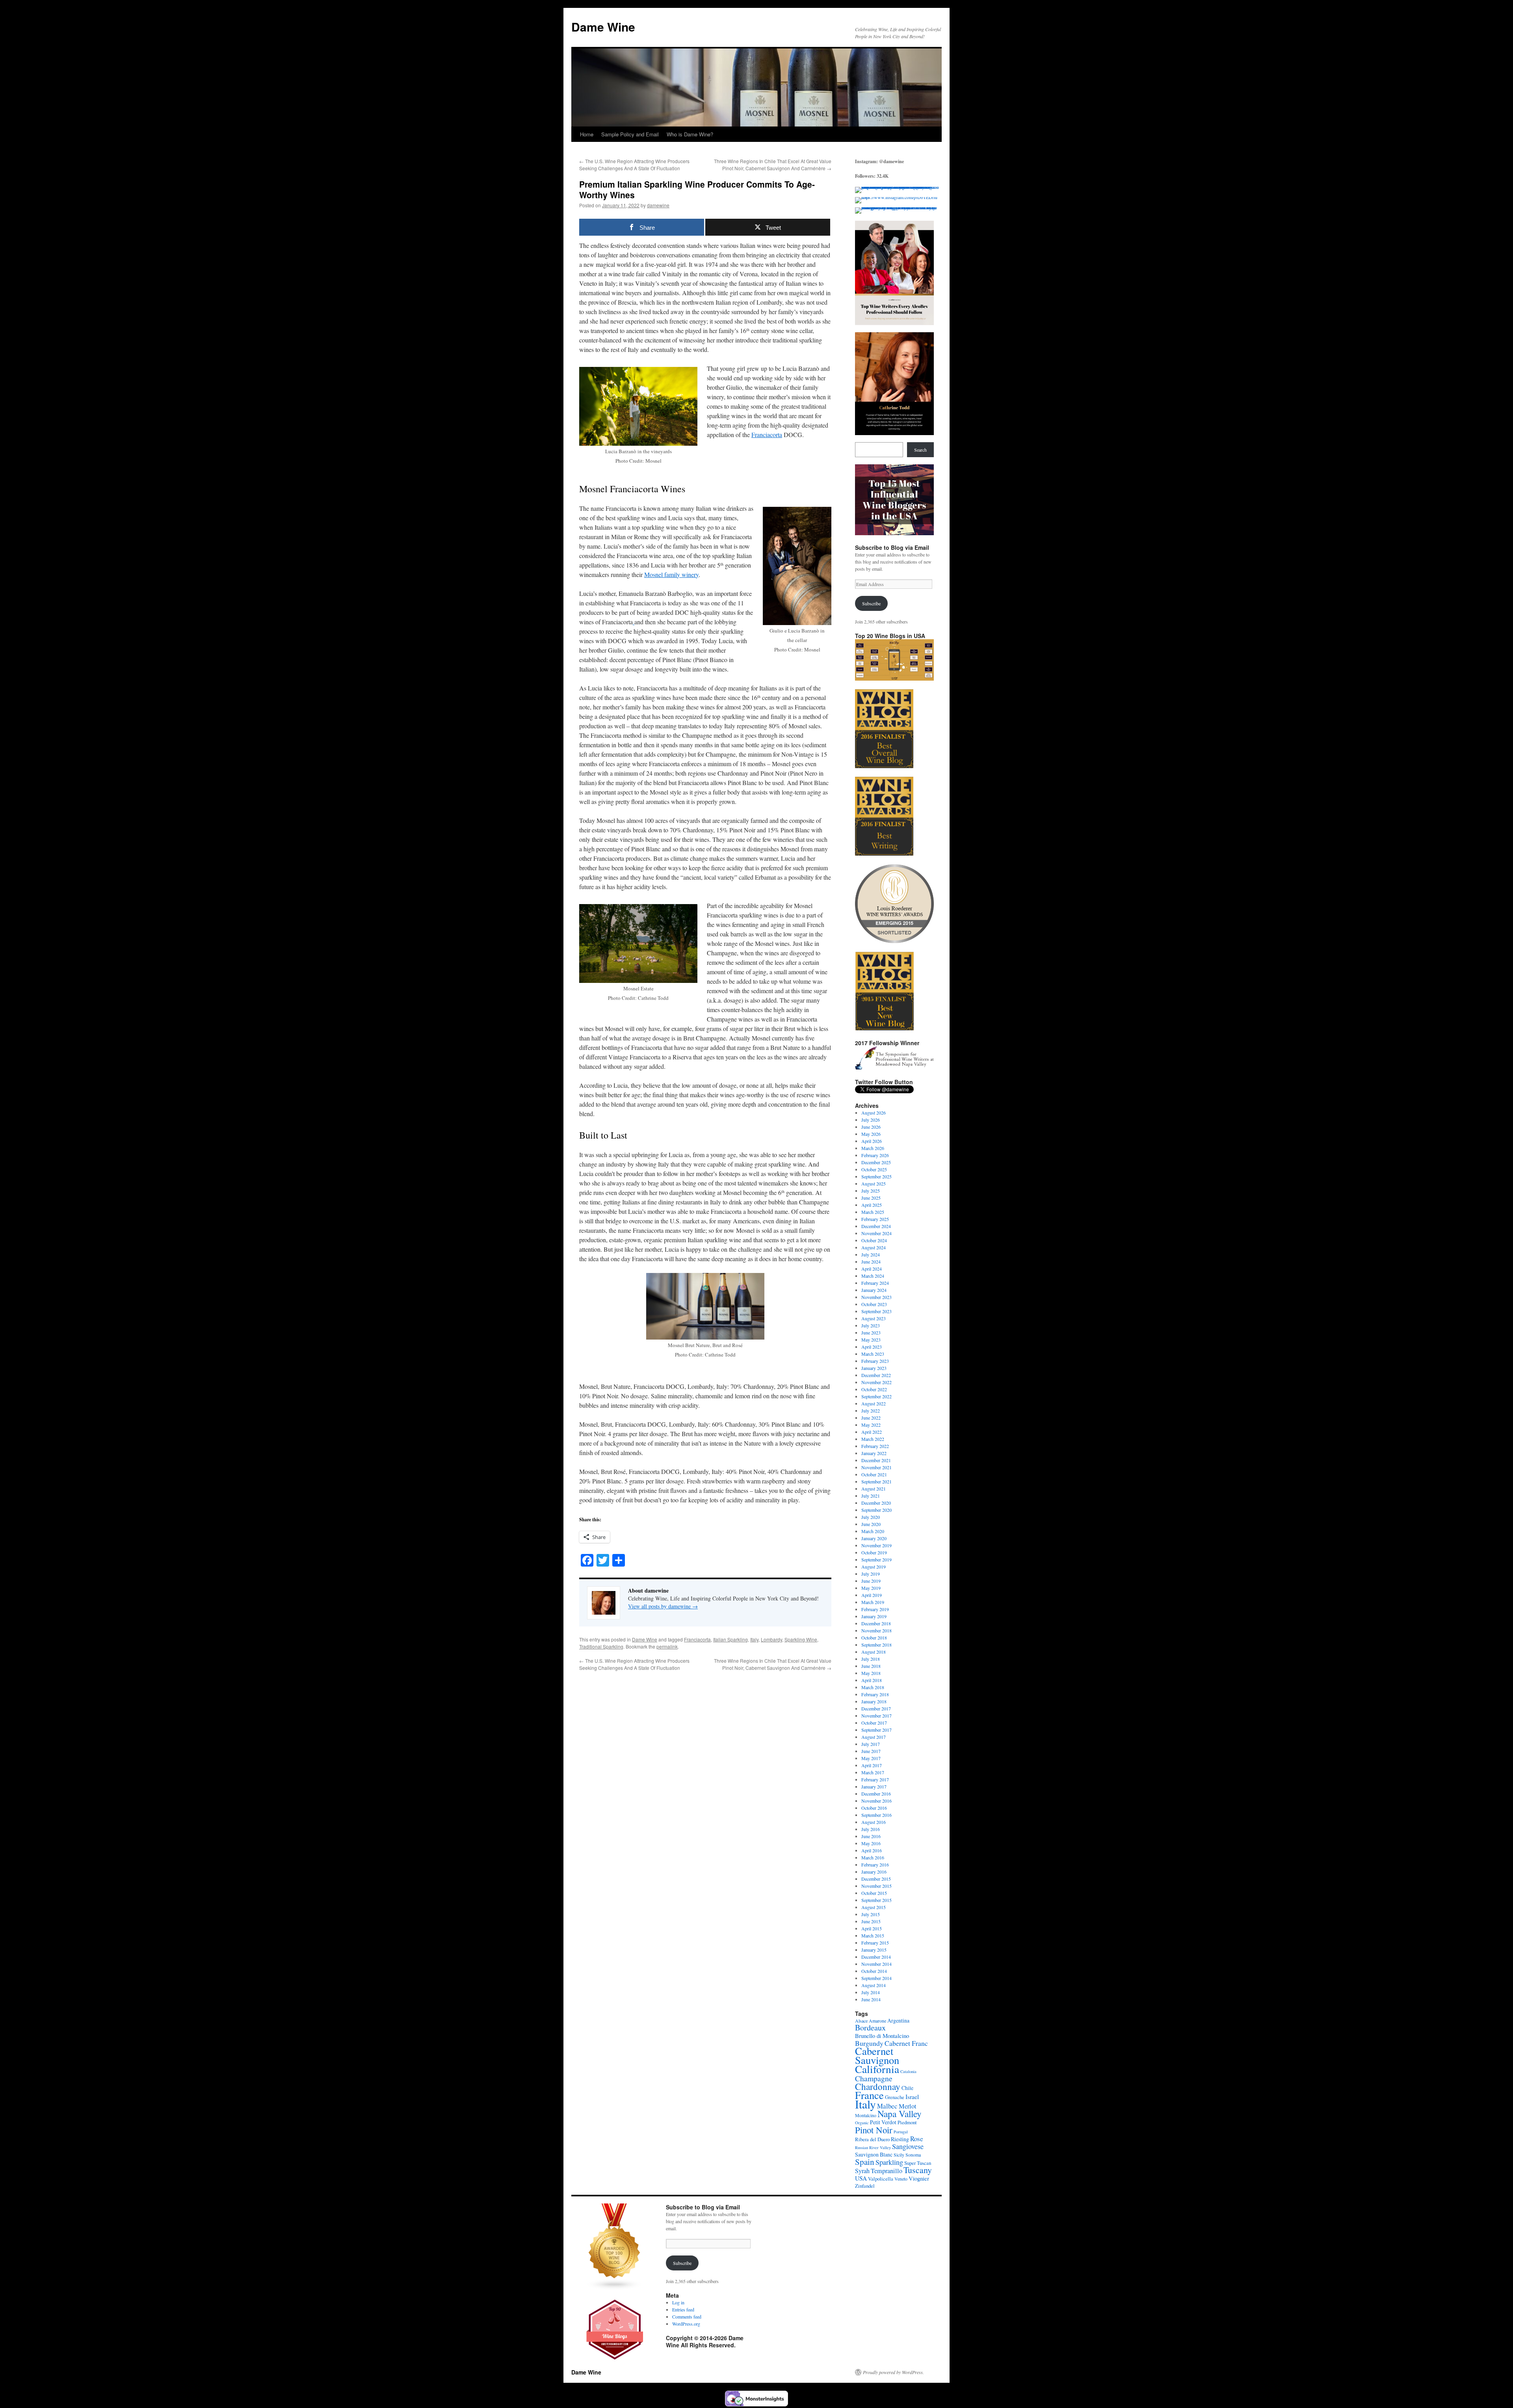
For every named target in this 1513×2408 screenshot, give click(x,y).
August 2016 (874, 1822)
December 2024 (876, 1226)
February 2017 (875, 1779)
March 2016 (873, 1857)
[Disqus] (705, 1770)
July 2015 (871, 1914)
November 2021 (876, 1467)
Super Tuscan (918, 2163)
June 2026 (871, 1127)
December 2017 (876, 1708)
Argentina (898, 2020)
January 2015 (874, 1950)
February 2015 (875, 1943)
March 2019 (873, 1602)
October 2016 (874, 1808)
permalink (667, 1646)
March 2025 (873, 1212)
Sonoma (913, 2155)
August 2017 (874, 1737)
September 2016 (876, 1815)
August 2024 (874, 1247)
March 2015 (873, 1935)
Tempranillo (887, 2171)
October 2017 (874, 1723)
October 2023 (874, 1304)
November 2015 (876, 1886)
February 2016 (875, 1865)
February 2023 (875, 1361)
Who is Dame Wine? (690, 134)
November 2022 (876, 1382)
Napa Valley (900, 2114)
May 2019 (871, 1588)
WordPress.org (686, 2324)
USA (861, 2178)
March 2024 (873, 1276)
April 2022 (872, 1432)
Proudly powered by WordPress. (893, 2372)
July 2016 (871, 1829)
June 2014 (871, 1999)
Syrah (862, 2171)
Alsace (861, 2021)
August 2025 (874, 1184)
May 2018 (871, 1673)
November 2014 (876, 1964)
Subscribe (871, 603)
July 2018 (871, 1659)
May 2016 (871, 1843)
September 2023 (876, 1311)
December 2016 (876, 1794)
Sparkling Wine (801, 1639)
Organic (862, 2123)
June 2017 (871, 1751)
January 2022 (874, 1453)
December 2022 (876, 1375)
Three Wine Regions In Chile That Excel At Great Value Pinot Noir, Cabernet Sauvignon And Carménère (773, 165)
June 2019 (871, 1581)
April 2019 (872, 1595)
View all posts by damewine (663, 1606)
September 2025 (876, 1176)
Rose (917, 2139)
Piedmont (907, 2122)
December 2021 (876, 1460)
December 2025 (876, 1162)
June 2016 (871, 1836)
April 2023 (872, 1347)
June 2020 (871, 1524)
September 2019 (876, 1559)
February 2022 (875, 1446)
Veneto (901, 2179)
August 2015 (874, 1907)
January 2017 (874, 1786)
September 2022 (876, 1396)
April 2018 (872, 1680)
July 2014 (871, 1992)
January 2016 (874, 1872)
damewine (658, 205)
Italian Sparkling (730, 1639)
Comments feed (687, 2317)
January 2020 (874, 1538)
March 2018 (873, 1687)
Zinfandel (865, 2186)
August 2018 (874, 1652)
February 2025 (875, 1219)
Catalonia (908, 2071)
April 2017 (872, 1765)
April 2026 (872, 1141)
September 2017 (876, 1730)
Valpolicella (881, 2179)
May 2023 (871, 1340)
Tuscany (918, 2170)
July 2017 (871, 1744)
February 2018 (875, 1694)
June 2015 (871, 1921)
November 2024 (876, 1233)
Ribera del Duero (872, 2139)
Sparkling (889, 2162)
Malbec (887, 2106)
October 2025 (874, 1169)
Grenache (895, 2097)
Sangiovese (908, 2146)
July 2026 (871, 1120)
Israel (912, 2097)
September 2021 (876, 1481)
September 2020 (876, 1510)
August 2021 (874, 1489)
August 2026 (874, 1113)
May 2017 (871, 1758)
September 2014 (876, 1978)
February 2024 (875, 1283)
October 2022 (874, 1389)
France (869, 2095)
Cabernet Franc (906, 2043)
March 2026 (873, 1148)
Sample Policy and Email (630, 134)
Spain (865, 2162)
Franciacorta (767, 435)
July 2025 (871, 1191)
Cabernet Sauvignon (877, 2055)
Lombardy (771, 1639)
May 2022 (871, 1425)
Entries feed (683, 2309)
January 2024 (874, 1290)
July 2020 (871, 1517)
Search (920, 450)
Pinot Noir (874, 2130)
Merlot (908, 2106)
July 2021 (871, 1496)
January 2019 (874, 1616)
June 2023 (871, 1332)
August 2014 (874, 1985)
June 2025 (871, 1198)
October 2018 (874, 1638)
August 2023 (874, 1318)
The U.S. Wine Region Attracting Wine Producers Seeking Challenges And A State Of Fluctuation (634, 165)
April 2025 (872, 1205)
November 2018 (876, 1630)
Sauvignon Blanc (874, 2154)
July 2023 (871, 1325)
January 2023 (874, 1368)
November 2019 (876, 1545)
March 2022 (873, 1439)
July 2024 (871, 1254)
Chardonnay (878, 2086)
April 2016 (872, 1850)
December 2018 (876, 1623)
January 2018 (874, 1701)
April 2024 (872, 1269)
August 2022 (874, 1403)
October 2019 (874, 1552)
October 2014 (874, 1971)
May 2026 (871, 1134)
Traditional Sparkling (601, 1646)
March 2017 (873, 1772)
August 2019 (874, 1567)
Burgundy (869, 2043)
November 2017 (876, 1716)
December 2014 (876, 1957)
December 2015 (876, 1879)
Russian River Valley (873, 2147)
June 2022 (871, 1418)
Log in (678, 2302)
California (877, 2069)
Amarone (877, 2021)
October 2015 (874, 1893)
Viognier (919, 2178)
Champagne (874, 2078)
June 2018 (871, 1666)
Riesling (900, 2139)
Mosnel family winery (671, 574)
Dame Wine (603, 27)
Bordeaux (870, 2027)
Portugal (901, 2132)
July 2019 (871, 1574)
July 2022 (871, 1411)
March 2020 (873, 1531)
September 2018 (876, 1645)
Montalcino (866, 2115)
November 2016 (876, 1801)
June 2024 (871, 1262)
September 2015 (876, 1900)
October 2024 (874, 1240)
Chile (907, 2088)
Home (587, 134)
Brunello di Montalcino (882, 2036)
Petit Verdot (883, 2122)
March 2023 (873, 1354)
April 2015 (872, 1928)
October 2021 (874, 1474)
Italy (754, 1639)
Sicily (899, 2155)
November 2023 (876, 1297)
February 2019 (875, 1609)
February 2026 (875, 1155)
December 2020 (876, 1503)
